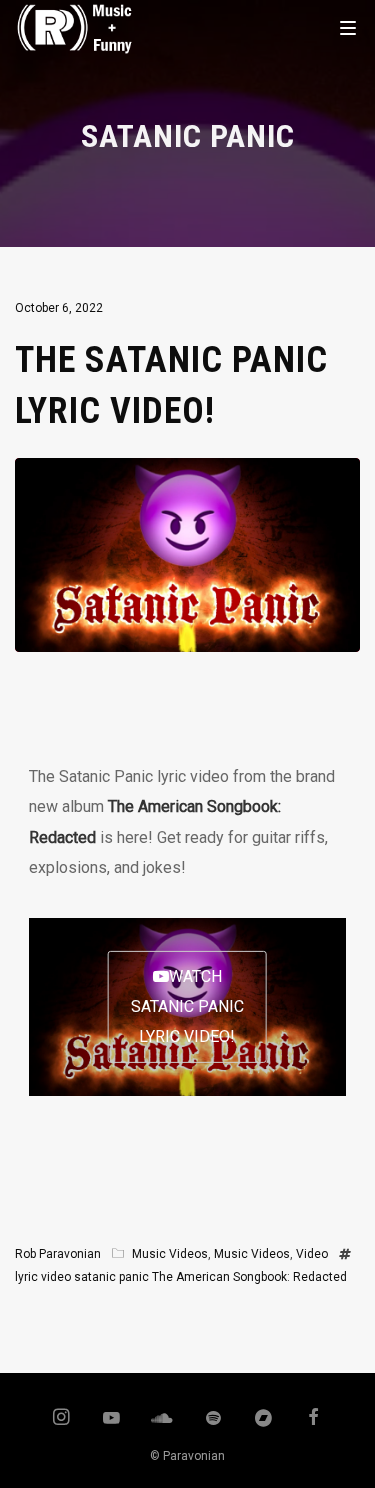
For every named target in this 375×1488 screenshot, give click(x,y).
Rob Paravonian (58, 1254)
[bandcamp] (263, 1419)
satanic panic (111, 1277)
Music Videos (170, 1254)
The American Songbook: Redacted (249, 1277)
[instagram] (62, 1419)
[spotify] (213, 1419)
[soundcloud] (163, 1419)
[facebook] (314, 1419)
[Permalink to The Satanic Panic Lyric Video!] (187, 636)
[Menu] (348, 27)
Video (312, 1254)
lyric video (43, 1277)
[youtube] (111, 1427)
